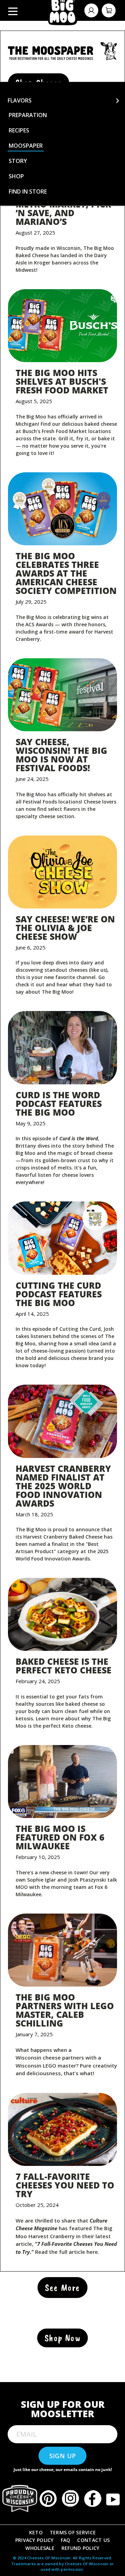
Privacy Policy (35, 2540)
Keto (36, 2532)
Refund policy (81, 2548)
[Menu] (13, 10)
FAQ (66, 2540)
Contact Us (93, 2540)
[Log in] (91, 10)
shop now (62, 2338)
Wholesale (40, 2548)
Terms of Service (73, 2532)
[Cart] (109, 10)
